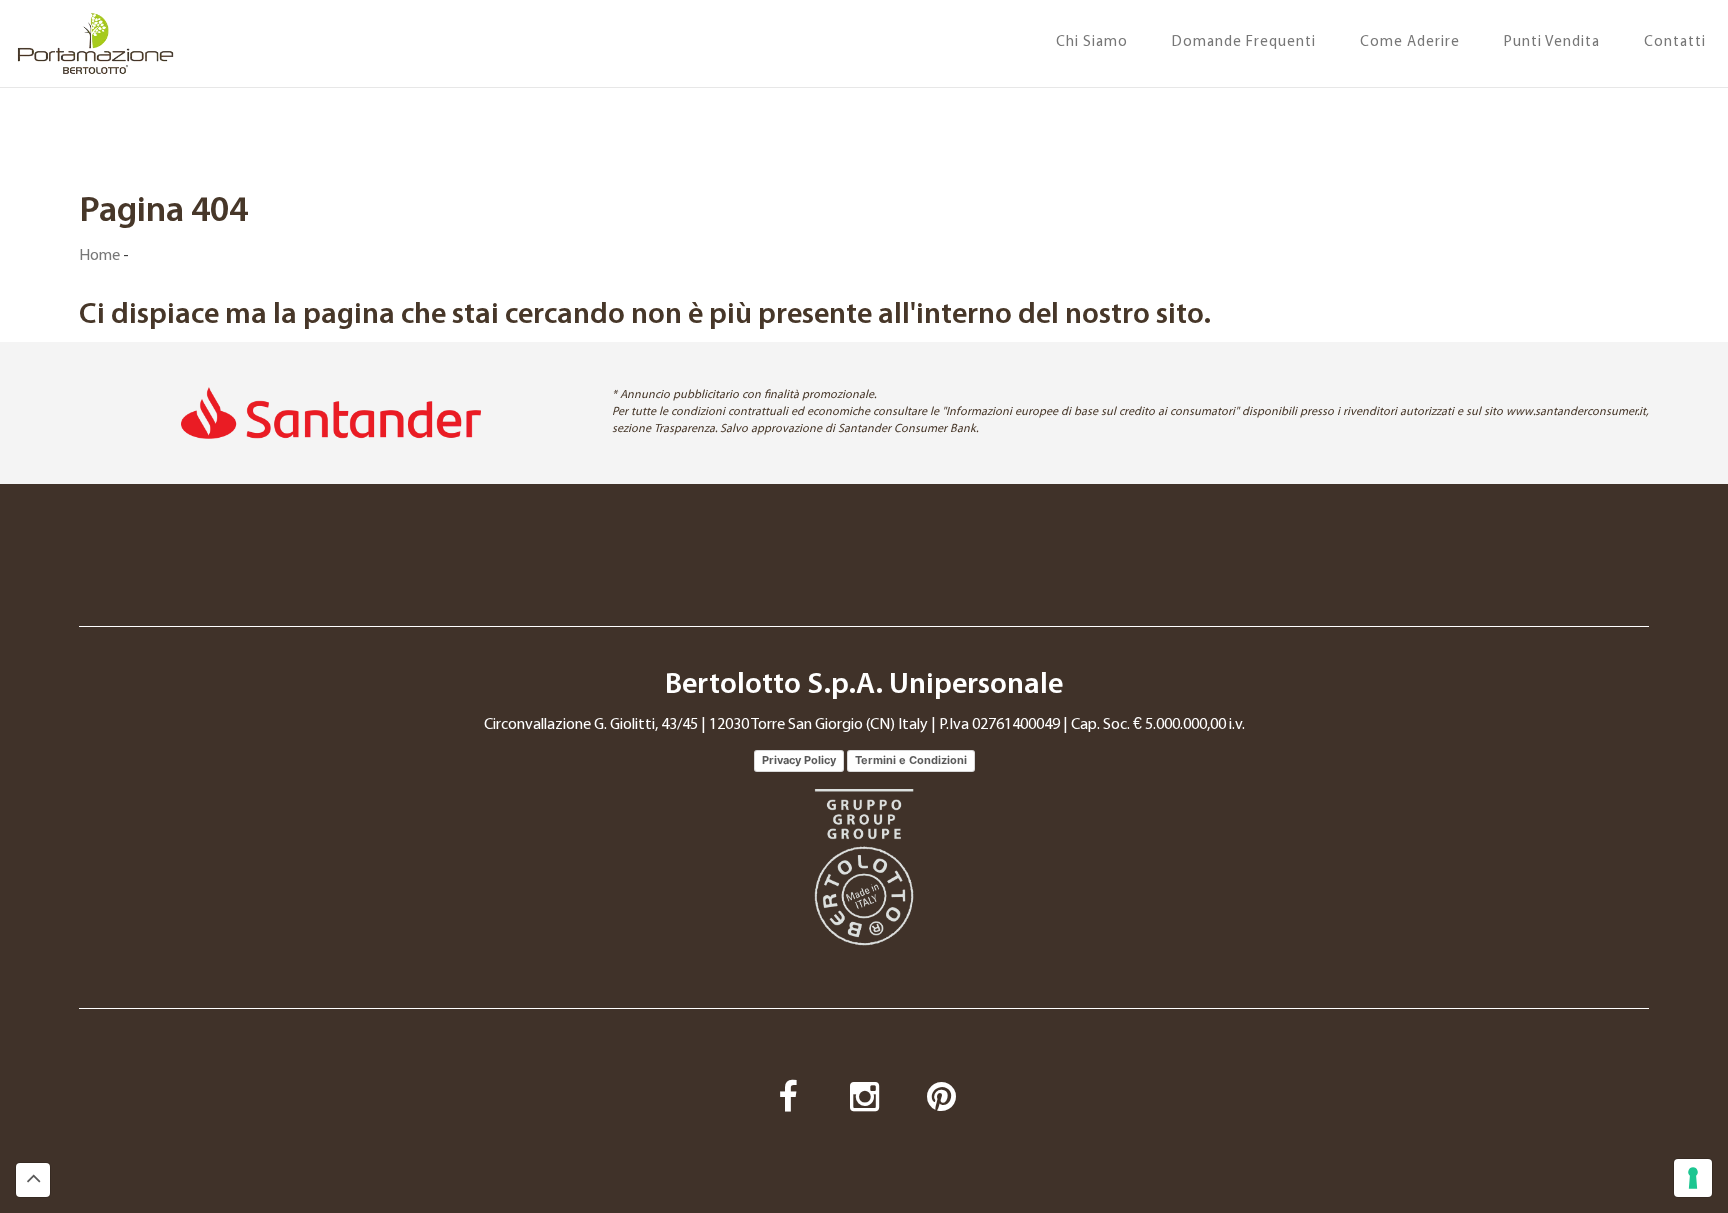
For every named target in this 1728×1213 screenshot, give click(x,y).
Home (99, 256)
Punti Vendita (1552, 42)
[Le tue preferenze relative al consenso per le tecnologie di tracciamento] (1693, 1178)
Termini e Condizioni (911, 760)
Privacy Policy (799, 760)
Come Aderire (1410, 42)
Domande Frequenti (1244, 42)
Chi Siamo (1092, 42)
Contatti (1675, 42)
